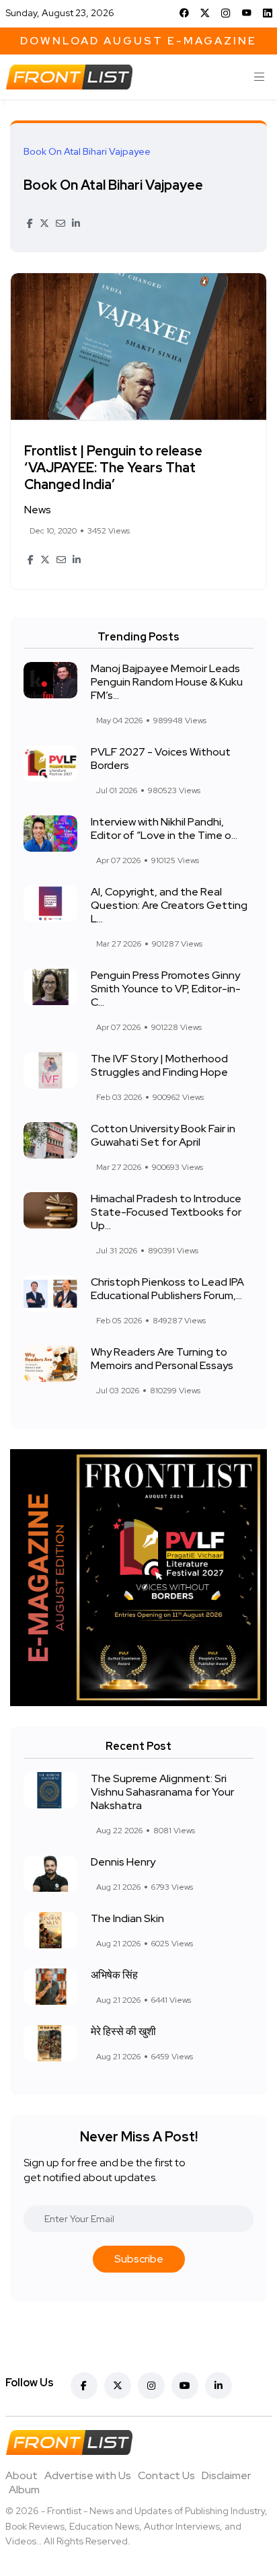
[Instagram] (226, 13)
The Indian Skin (127, 1918)
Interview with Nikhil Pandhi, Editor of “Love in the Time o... (164, 829)
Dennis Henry (123, 1862)
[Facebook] (184, 13)
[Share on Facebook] (30, 223)
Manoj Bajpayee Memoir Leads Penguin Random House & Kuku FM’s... (167, 682)
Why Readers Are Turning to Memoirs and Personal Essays (162, 1359)
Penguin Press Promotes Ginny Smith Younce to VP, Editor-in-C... (166, 989)
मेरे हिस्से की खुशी (123, 2031)
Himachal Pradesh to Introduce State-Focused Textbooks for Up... (166, 1212)
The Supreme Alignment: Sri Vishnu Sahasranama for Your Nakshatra (162, 1792)
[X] (205, 13)
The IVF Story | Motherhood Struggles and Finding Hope (159, 1065)
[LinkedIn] (268, 13)
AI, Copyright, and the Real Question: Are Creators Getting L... (169, 905)
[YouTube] (247, 13)
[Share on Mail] (61, 223)
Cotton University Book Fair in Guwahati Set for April (163, 1135)
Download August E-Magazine (138, 41)
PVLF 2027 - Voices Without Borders (161, 759)
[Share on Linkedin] (76, 223)
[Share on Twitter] (44, 223)
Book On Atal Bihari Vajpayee (113, 185)
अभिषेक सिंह (114, 1975)
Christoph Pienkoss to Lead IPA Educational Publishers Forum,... (167, 1289)
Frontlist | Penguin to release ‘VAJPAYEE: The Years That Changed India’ (113, 468)
